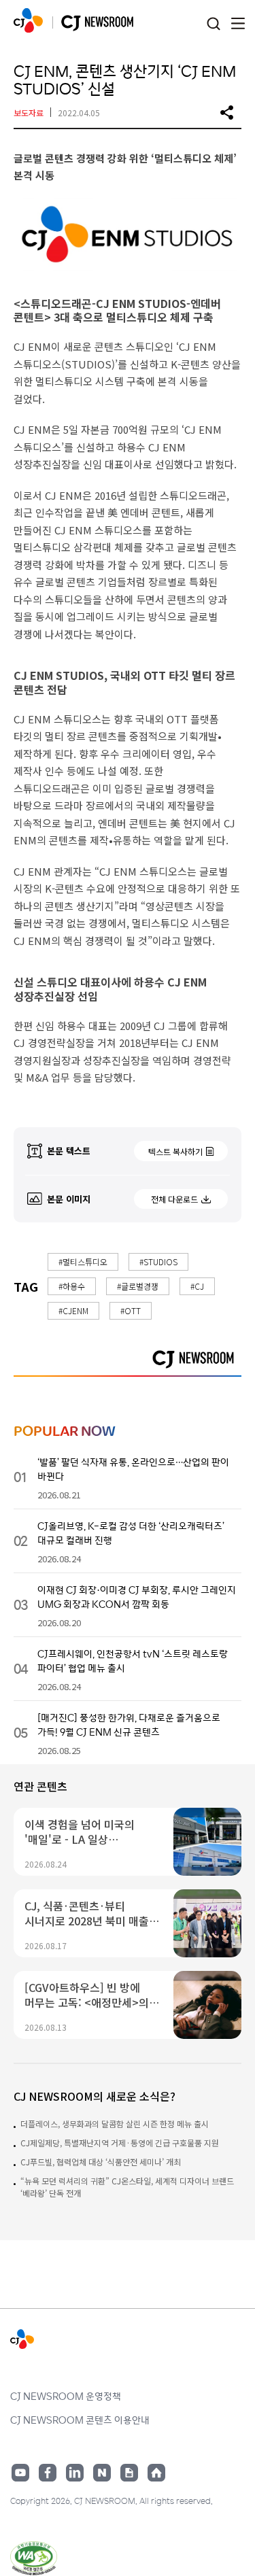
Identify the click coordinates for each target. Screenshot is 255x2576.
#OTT (131, 1310)
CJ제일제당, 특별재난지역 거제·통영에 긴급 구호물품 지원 (120, 2143)
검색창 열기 (213, 24)
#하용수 (72, 1286)
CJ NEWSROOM (28, 20)
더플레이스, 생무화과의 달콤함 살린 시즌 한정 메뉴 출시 (115, 2124)
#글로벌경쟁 (138, 1286)
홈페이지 (156, 2473)
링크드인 (75, 2473)
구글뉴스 (129, 2473)
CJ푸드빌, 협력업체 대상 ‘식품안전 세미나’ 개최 (101, 2162)
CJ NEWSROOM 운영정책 (66, 2396)
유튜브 (20, 2473)
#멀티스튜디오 (83, 1261)
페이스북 (48, 2473)
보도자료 (29, 113)
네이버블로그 (102, 2473)
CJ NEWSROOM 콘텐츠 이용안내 (80, 2420)
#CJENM (73, 1310)
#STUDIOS (158, 1261)
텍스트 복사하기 (175, 1151)
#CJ (197, 1286)
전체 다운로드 (174, 1199)
